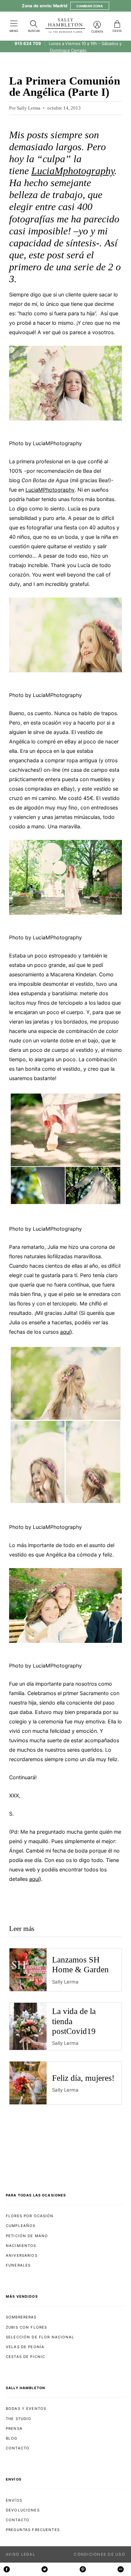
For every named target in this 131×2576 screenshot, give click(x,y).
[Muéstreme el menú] (14, 24)
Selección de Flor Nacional (40, 2337)
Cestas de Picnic (25, 2356)
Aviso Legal (21, 2554)
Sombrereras (21, 2317)
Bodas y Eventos (26, 2408)
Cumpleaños (21, 2226)
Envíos (14, 2500)
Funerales (18, 2265)
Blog (12, 2438)
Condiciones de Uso (100, 2554)
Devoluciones (23, 2510)
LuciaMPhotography (50, 490)
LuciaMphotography (73, 171)
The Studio (19, 2419)
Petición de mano (27, 2236)
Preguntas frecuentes (33, 2530)
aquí (65, 1332)
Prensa (14, 2428)
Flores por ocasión (30, 2216)
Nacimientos (21, 2245)
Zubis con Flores (26, 2327)
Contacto (18, 2448)
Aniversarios (22, 2255)
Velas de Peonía (25, 2347)
